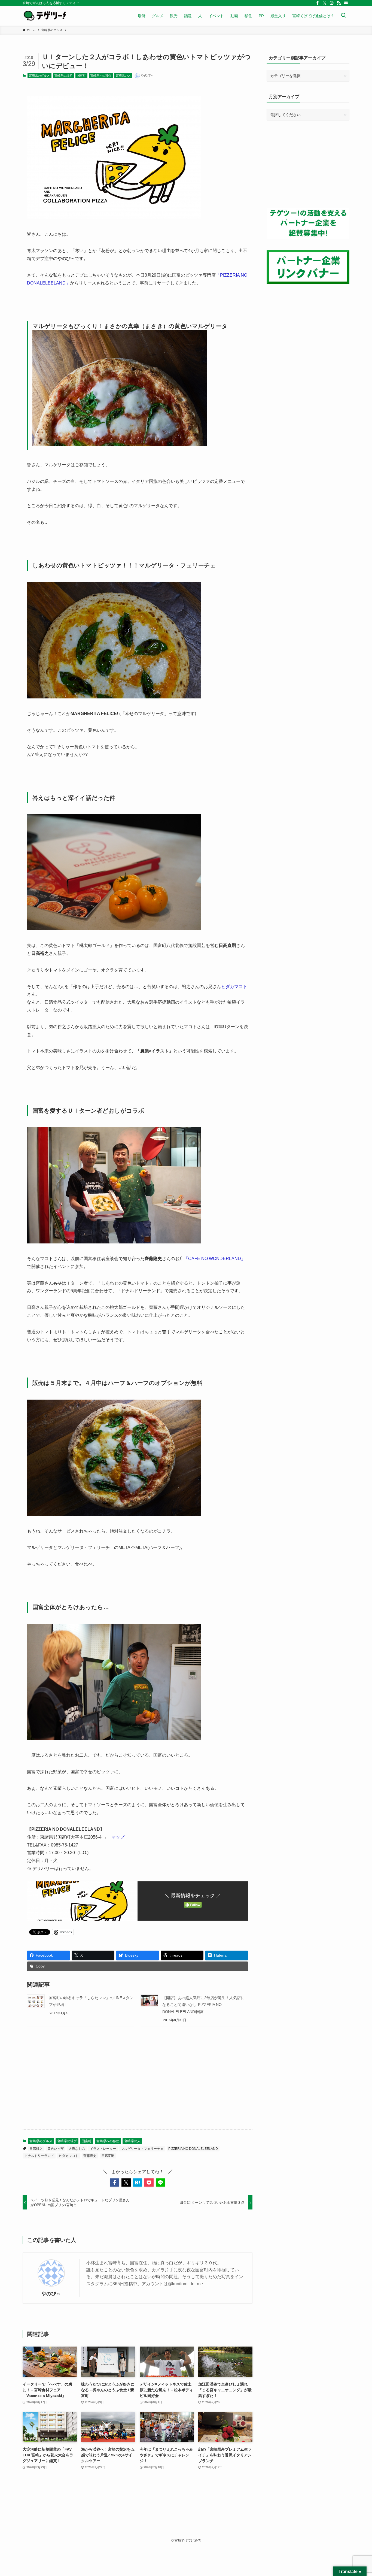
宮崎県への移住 (101, 75)
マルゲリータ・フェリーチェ (142, 2149)
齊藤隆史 (90, 2156)
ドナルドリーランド (39, 2156)
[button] (115, 2183)
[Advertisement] (138, 2082)
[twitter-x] (325, 3)
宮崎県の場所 (63, 75)
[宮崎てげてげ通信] (45, 16)
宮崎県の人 (123, 75)
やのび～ (51, 2294)
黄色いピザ (56, 2149)
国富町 (81, 75)
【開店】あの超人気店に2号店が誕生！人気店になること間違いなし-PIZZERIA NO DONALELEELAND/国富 (203, 2005)
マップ (118, 1837)
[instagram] (332, 3)
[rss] (339, 3)
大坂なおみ (77, 2149)
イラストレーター (103, 2149)
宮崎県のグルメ (39, 75)
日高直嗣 (108, 2156)
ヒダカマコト (234, 987)
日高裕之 (36, 2149)
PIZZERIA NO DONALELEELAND (193, 2149)
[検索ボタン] (343, 16)
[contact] (346, 3)
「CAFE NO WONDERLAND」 (215, 1259)
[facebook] (318, 3)
